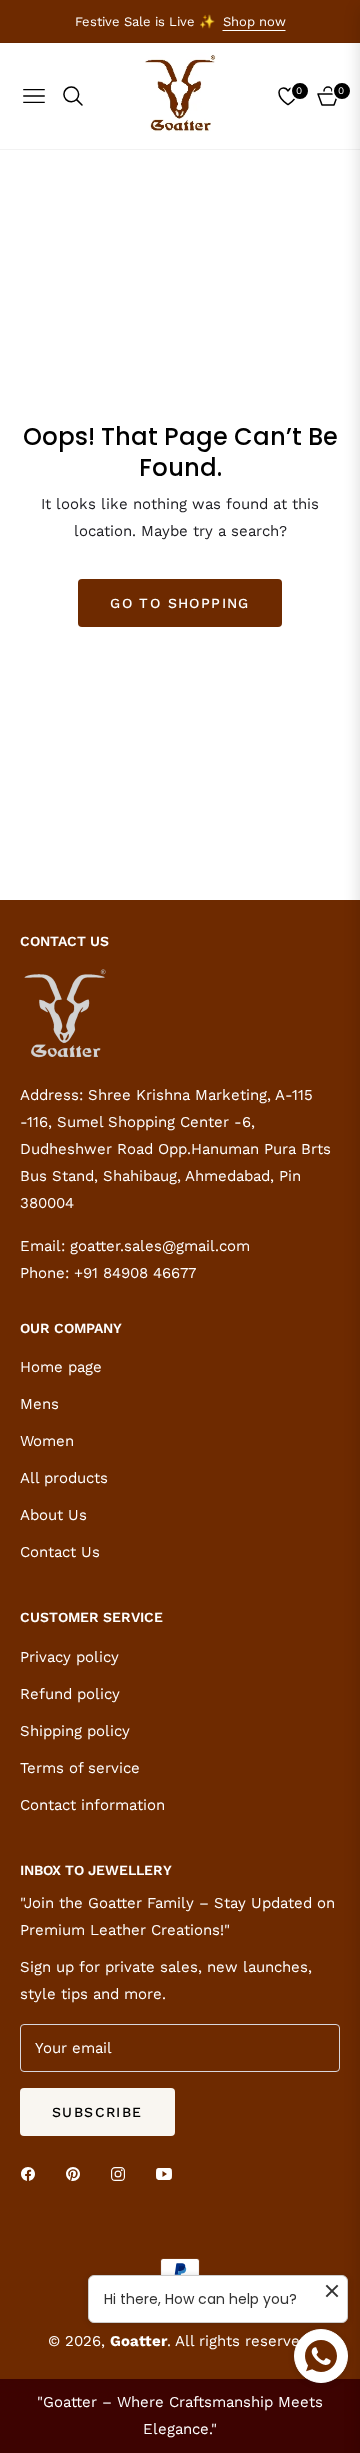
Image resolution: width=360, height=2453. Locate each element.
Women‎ (47, 1441)
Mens (39, 1404)
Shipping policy (75, 1731)
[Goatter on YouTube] (169, 2173)
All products (64, 1478)
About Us (53, 1515)
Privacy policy (69, 1657)
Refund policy (70, 1694)
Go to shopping (180, 603)
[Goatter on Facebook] (33, 2173)
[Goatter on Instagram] (123, 2173)
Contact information (92, 1805)
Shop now (254, 21)
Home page (61, 1367)
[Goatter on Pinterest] (78, 2173)
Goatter (138, 2341)
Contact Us (60, 1552)
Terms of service (80, 1768)
